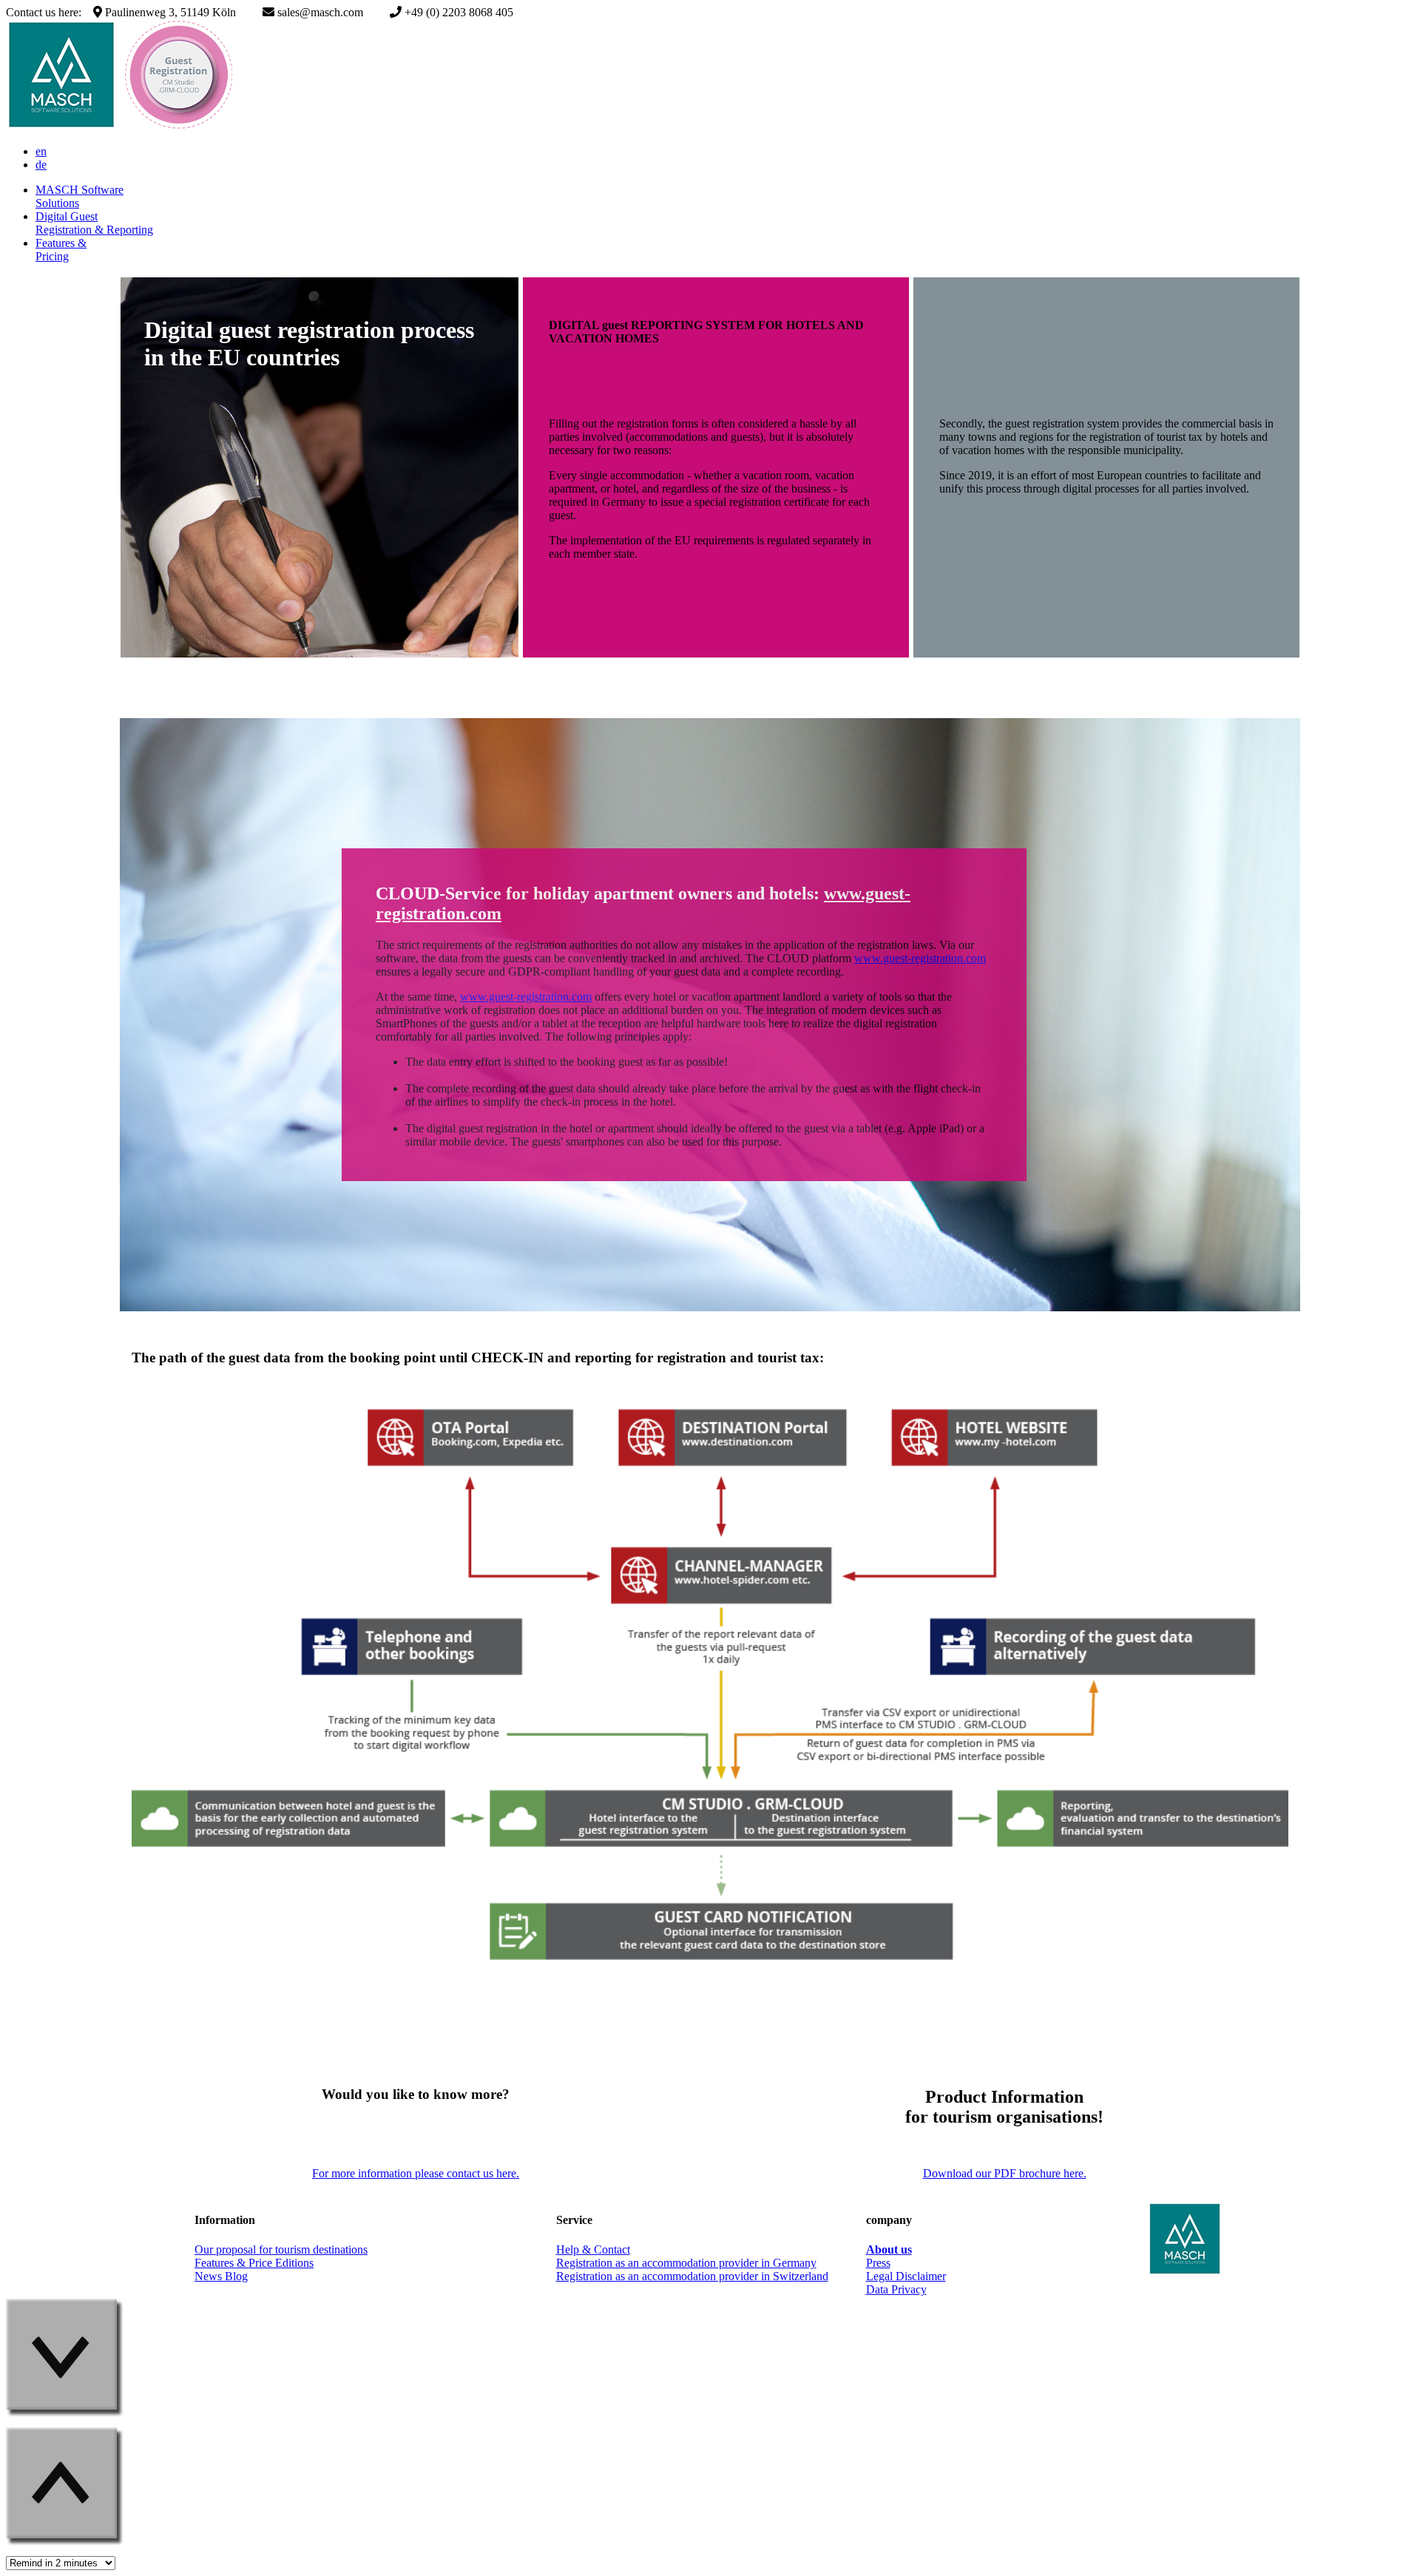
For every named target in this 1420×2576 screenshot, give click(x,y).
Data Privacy (896, 2289)
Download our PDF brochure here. (1005, 2173)
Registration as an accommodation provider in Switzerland (692, 2276)
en (41, 151)
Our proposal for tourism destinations (281, 2249)
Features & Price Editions (254, 2263)
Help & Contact (593, 2249)
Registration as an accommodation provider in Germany (686, 2263)
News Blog (221, 2276)
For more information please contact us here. (416, 2173)
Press (878, 2263)
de (41, 165)
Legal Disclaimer (906, 2276)
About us (889, 2249)
